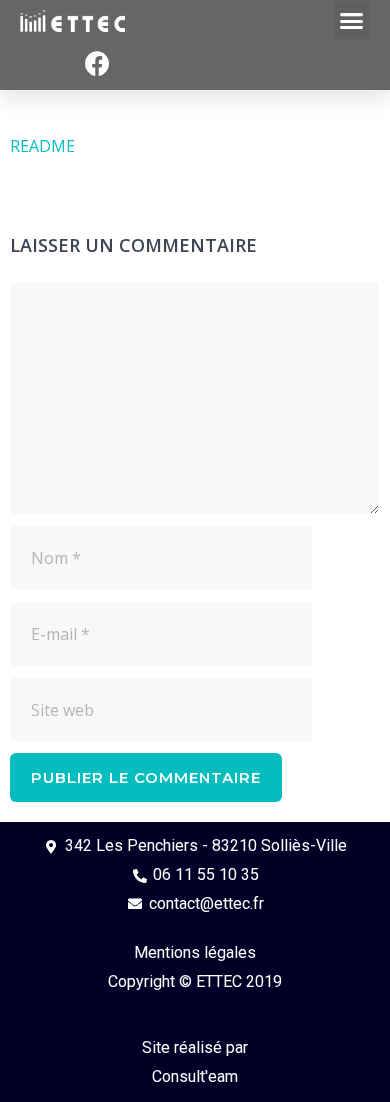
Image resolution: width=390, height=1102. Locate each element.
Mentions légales (195, 952)
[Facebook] (98, 64)
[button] (352, 20)
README (42, 146)
